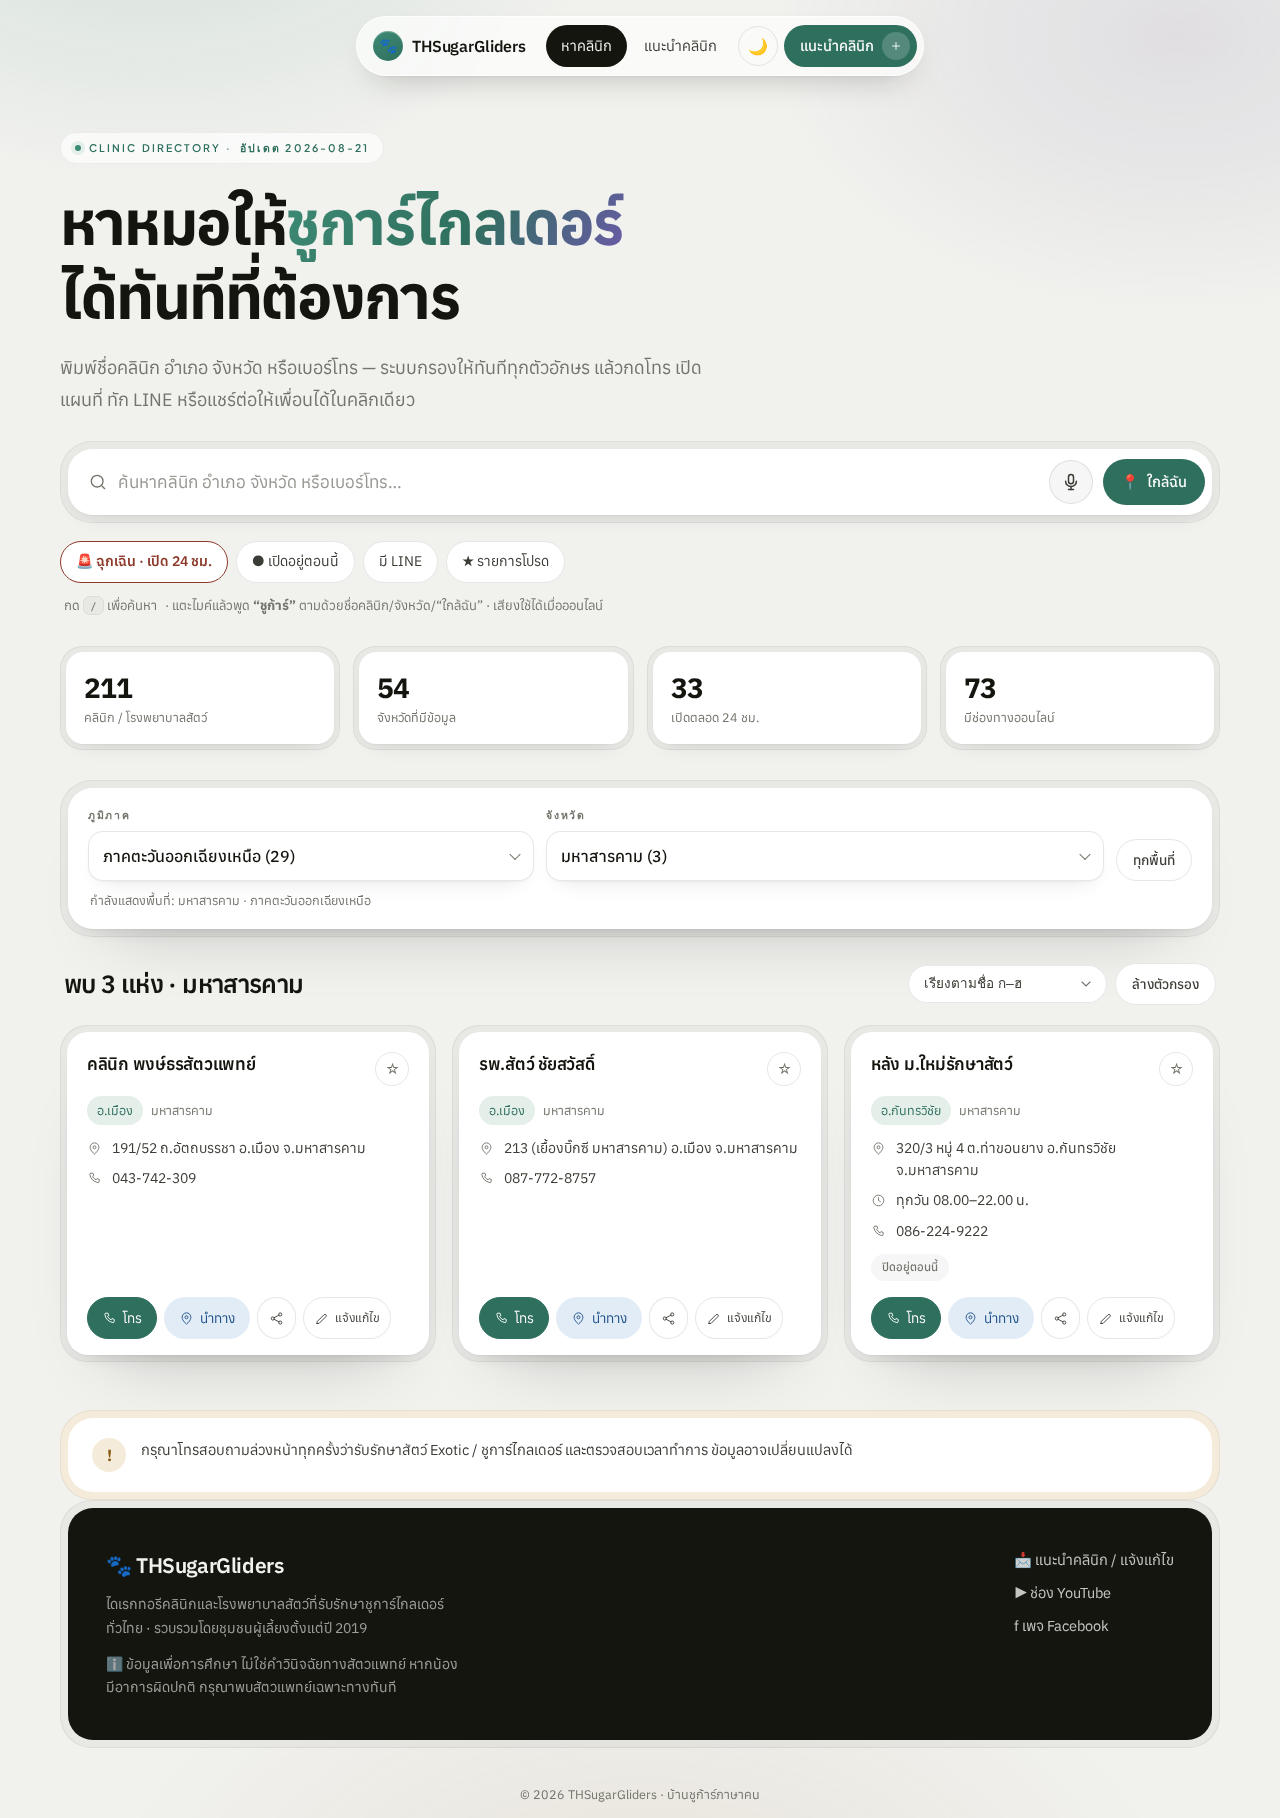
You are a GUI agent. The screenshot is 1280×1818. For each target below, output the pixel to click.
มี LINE (400, 561)
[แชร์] (276, 1318)
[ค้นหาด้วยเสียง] (1071, 482)
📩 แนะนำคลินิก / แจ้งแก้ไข (1094, 1559)
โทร (132, 1318)
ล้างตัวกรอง (1165, 984)
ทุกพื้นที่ (1154, 860)
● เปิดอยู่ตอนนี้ (295, 561)
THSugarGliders (452, 46)
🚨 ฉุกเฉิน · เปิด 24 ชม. (144, 561)
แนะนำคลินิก (680, 45)
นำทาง (217, 1318)
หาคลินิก (586, 45)
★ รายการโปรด (505, 561)
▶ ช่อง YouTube (1062, 1592)
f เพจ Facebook (1061, 1625)
